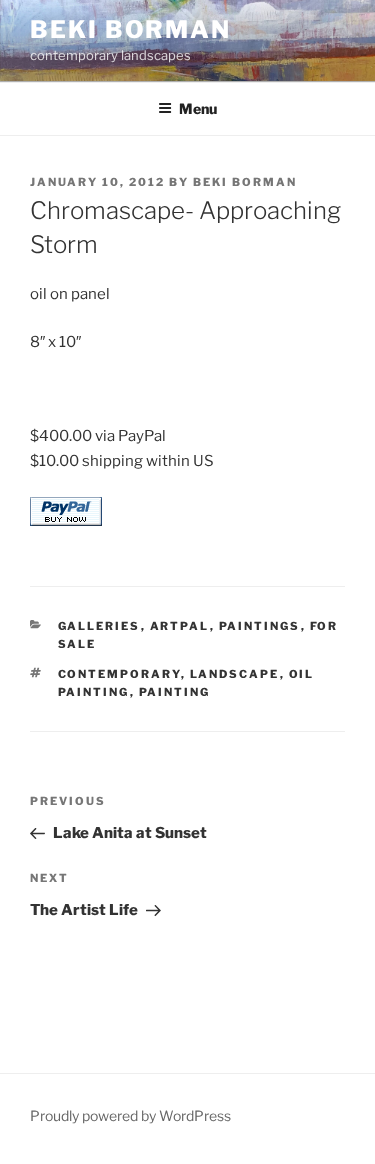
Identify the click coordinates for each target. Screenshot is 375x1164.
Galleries (99, 626)
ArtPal (180, 626)
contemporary (119, 674)
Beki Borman (130, 29)
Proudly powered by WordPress (130, 1115)
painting (175, 692)
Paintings (260, 626)
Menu (198, 108)
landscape (235, 674)
